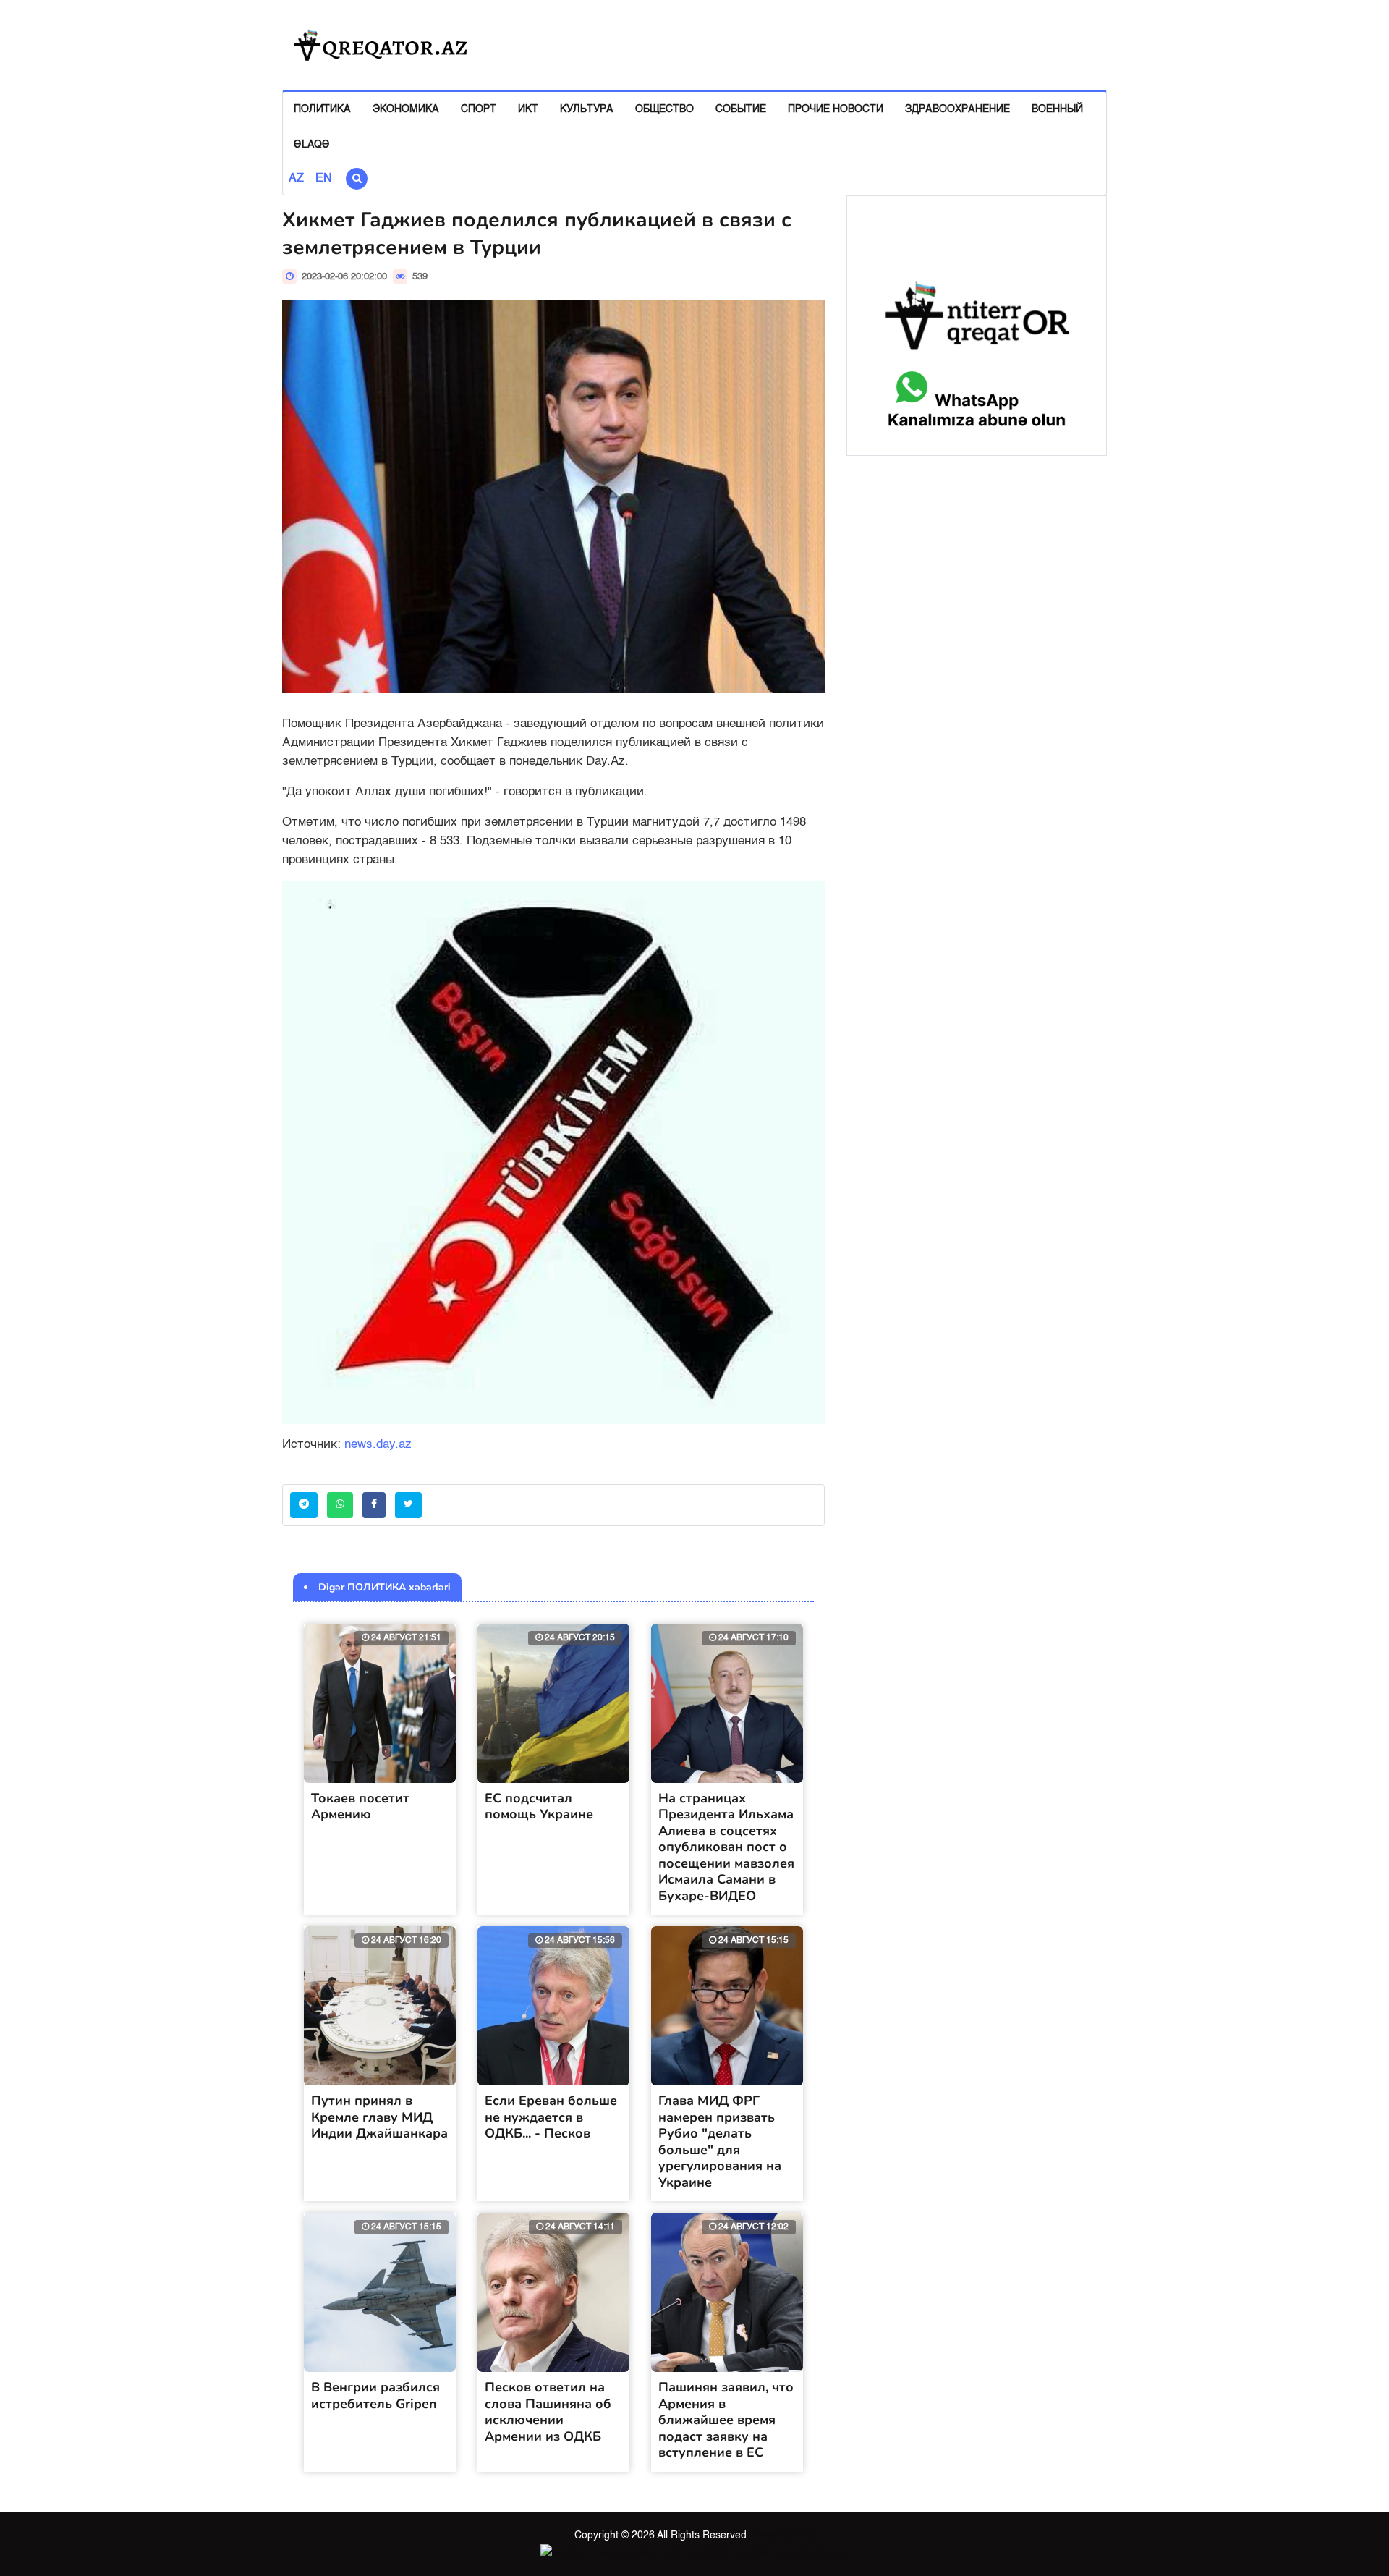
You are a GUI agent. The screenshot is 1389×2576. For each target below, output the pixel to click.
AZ (296, 179)
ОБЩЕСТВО (664, 109)
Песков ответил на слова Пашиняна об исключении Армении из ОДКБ (548, 2412)
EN (324, 179)
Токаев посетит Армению (360, 1806)
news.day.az (378, 1445)
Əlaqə (312, 145)
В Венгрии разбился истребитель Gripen (375, 2395)
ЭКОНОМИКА (406, 109)
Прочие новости (836, 109)
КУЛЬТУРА (587, 109)
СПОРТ (479, 109)
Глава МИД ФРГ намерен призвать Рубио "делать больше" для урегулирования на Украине (720, 2141)
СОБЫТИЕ (741, 109)
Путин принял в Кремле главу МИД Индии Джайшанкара (379, 2117)
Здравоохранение (957, 109)
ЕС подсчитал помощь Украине (539, 1806)
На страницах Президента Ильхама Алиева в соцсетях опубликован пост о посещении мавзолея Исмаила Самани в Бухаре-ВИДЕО (726, 1847)
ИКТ (528, 109)
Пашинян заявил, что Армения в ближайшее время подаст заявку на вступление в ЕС (726, 2420)
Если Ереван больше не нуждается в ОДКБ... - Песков (551, 2117)
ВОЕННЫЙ (1057, 109)
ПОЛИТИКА (322, 109)
